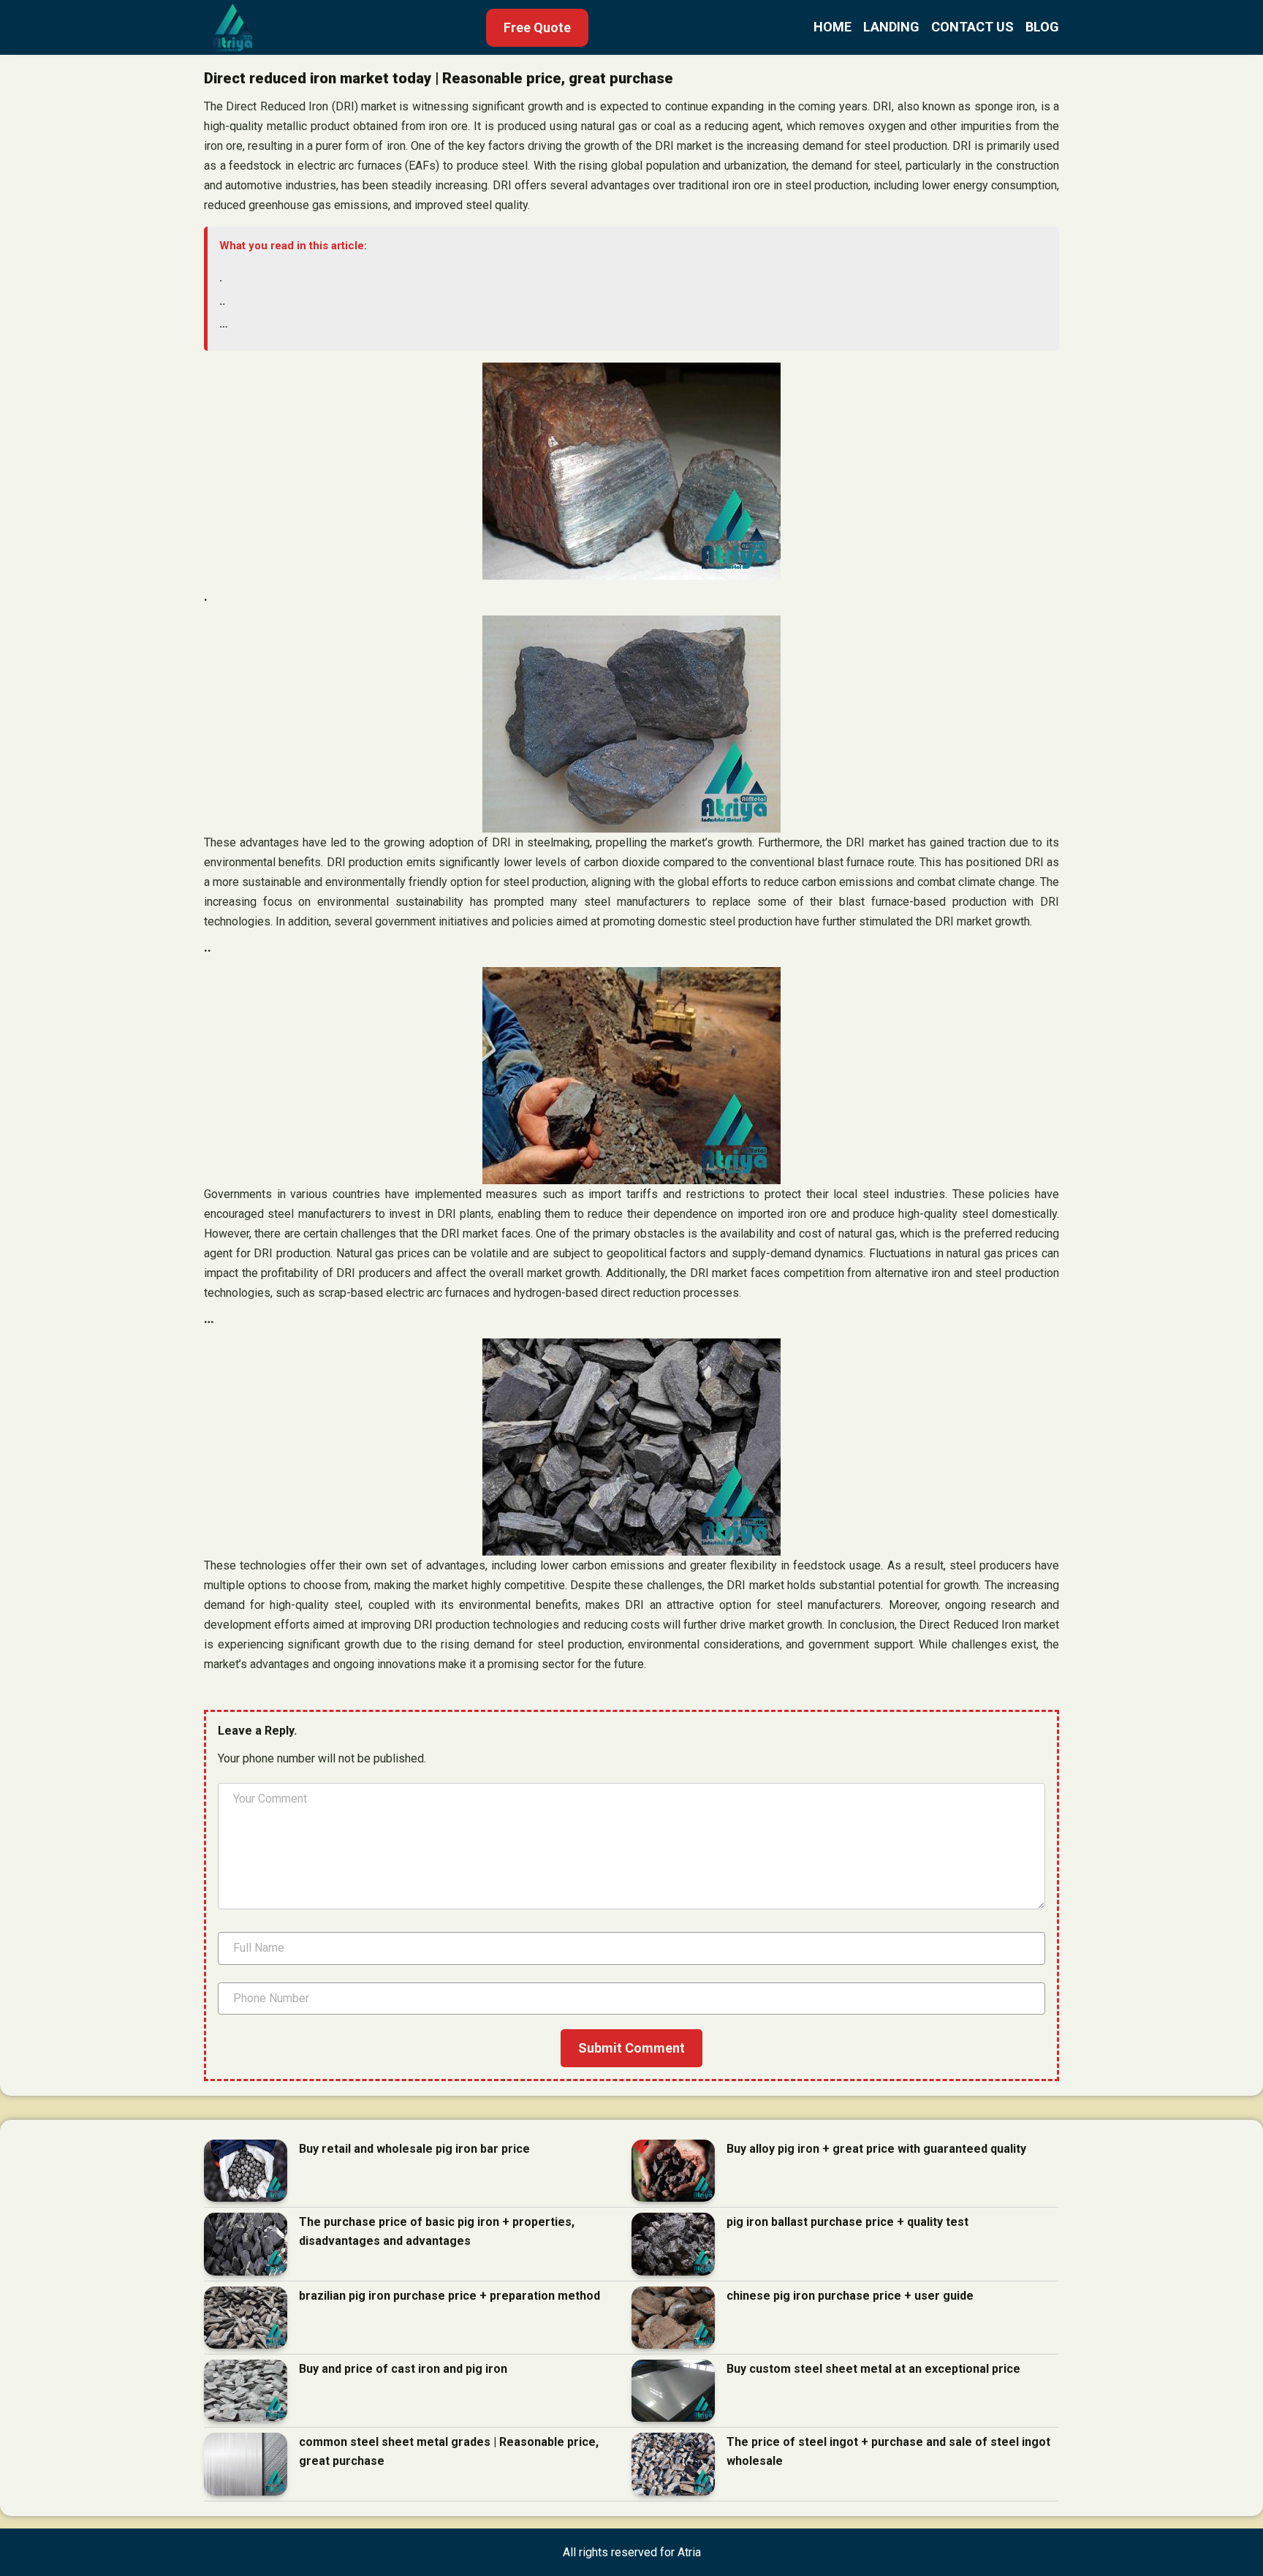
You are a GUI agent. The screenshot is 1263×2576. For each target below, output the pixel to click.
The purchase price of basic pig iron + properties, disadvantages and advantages (437, 2231)
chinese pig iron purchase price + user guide (850, 2296)
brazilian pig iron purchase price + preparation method (450, 2296)
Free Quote (537, 27)
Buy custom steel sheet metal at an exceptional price (873, 2369)
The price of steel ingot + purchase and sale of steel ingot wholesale (888, 2451)
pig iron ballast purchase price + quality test (847, 2222)
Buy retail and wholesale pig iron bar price (414, 2149)
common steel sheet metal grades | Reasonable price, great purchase (449, 2451)
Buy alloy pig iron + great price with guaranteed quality (876, 2149)
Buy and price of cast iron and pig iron (403, 2369)
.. (222, 301)
